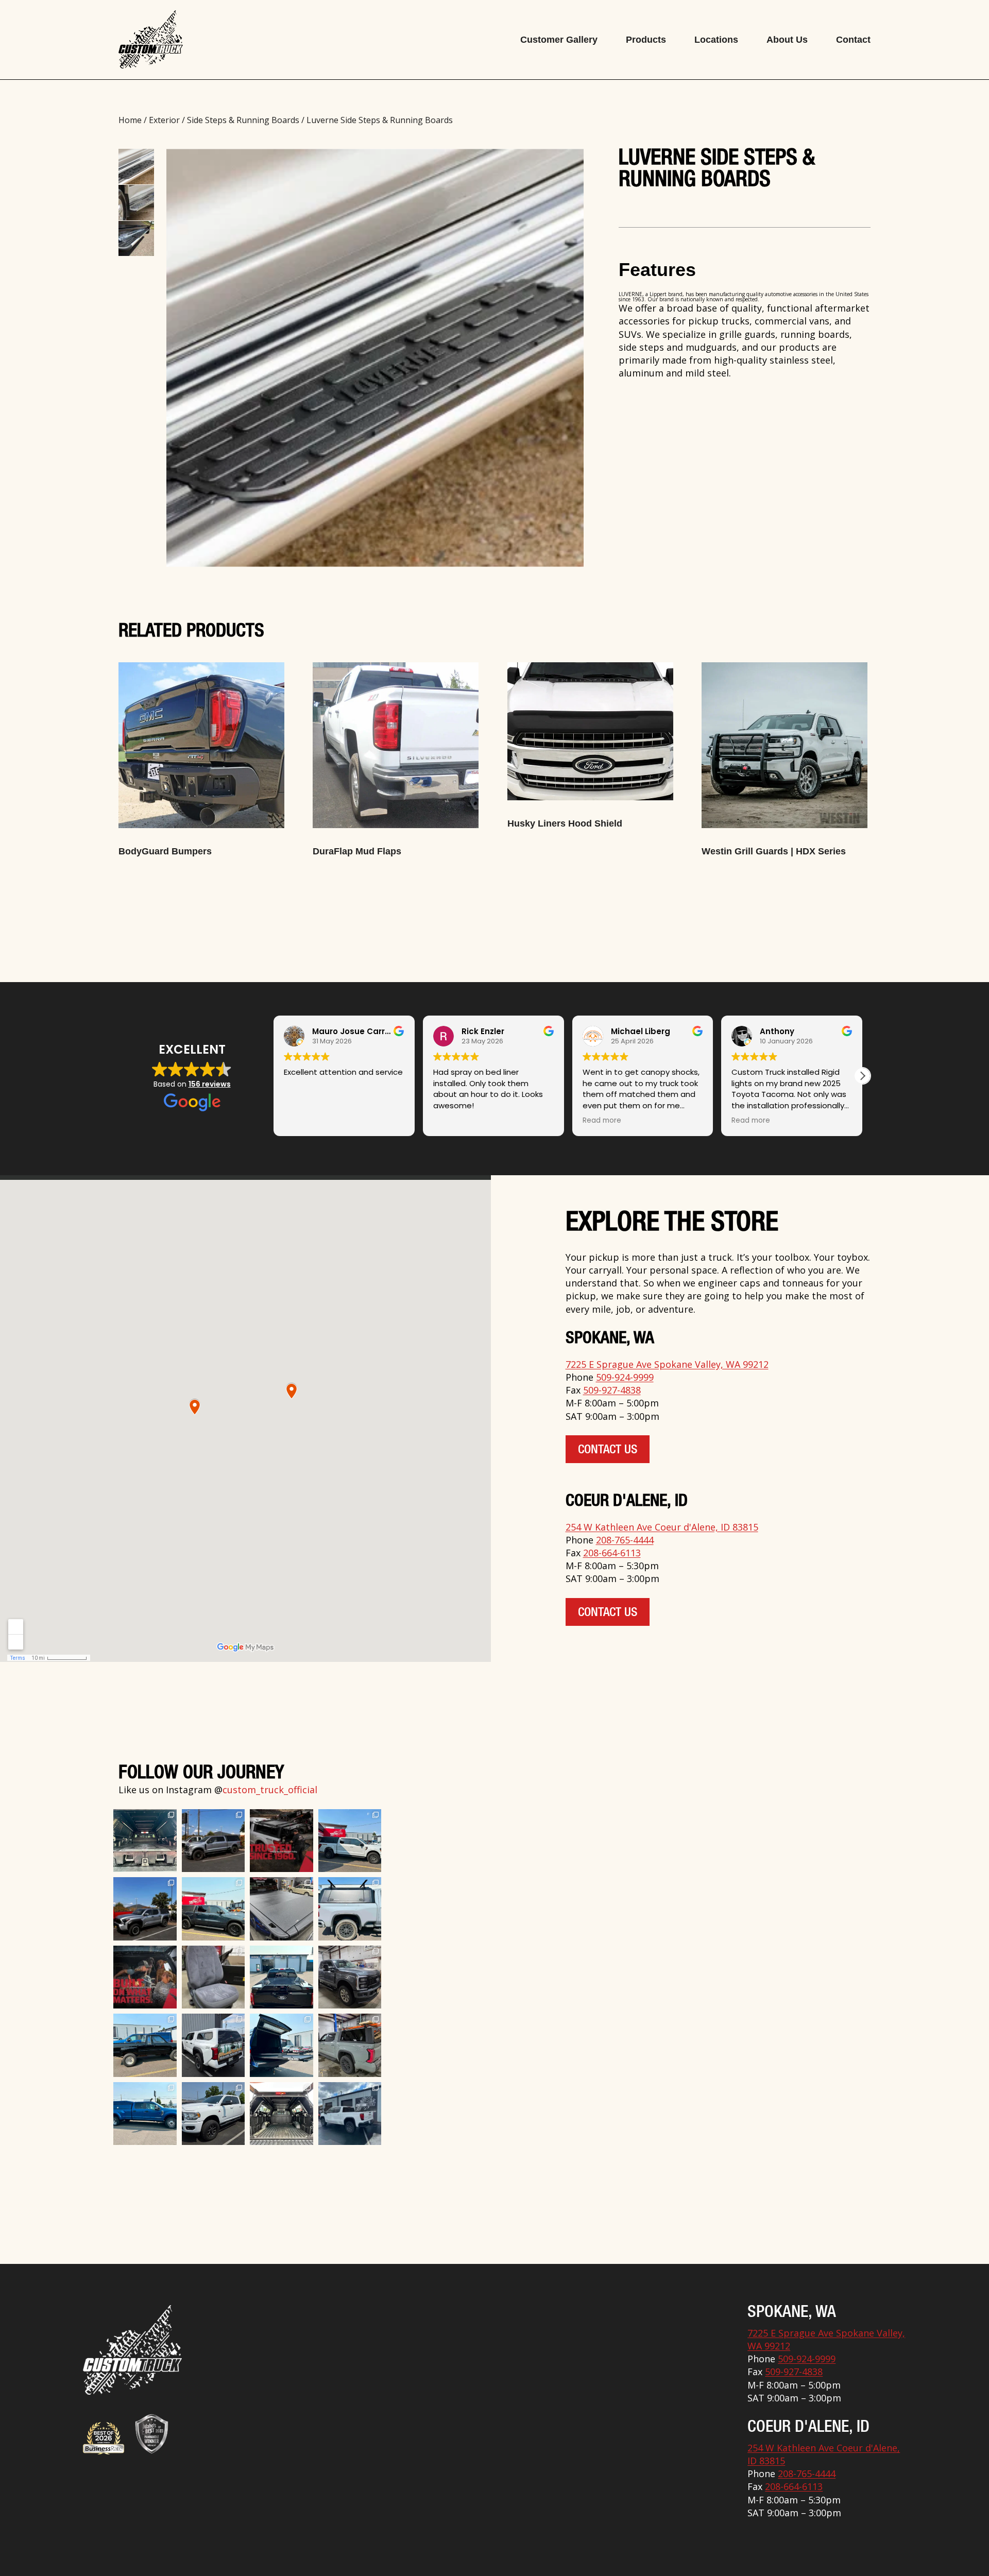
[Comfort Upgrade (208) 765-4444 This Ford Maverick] (214, 1977)
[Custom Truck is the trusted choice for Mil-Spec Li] (214, 2114)
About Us (787, 40)
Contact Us (608, 1451)
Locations (716, 40)
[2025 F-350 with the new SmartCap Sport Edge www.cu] (214, 1841)
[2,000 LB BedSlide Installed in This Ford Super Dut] (282, 2045)
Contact (853, 40)
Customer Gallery (559, 40)
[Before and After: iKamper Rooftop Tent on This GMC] (350, 2114)
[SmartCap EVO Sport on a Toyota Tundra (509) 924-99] (282, 2114)
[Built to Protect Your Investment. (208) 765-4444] (350, 1977)
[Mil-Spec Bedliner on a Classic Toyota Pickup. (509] (145, 2045)
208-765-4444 (625, 1540)
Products (646, 40)
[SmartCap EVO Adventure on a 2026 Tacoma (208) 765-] (145, 1909)
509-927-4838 (612, 1390)
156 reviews (210, 1084)
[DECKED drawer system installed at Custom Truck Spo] (145, 1841)
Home (130, 120)
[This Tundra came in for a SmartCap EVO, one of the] (350, 2045)
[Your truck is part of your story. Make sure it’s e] (282, 1841)
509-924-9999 (625, 1377)
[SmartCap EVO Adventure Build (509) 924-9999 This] (350, 1909)
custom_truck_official (270, 1790)
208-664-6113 (612, 1553)
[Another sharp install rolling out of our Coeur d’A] (214, 2045)
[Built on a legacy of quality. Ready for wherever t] (145, 1977)
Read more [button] (453, 1121)
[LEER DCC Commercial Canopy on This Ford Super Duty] (145, 2114)
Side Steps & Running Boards (243, 120)
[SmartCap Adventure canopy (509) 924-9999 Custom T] (350, 1841)
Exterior (164, 120)
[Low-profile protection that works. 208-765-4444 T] (282, 1909)
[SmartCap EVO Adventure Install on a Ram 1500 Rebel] (214, 1909)
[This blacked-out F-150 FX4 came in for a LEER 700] (282, 1977)
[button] (274, 1076)
